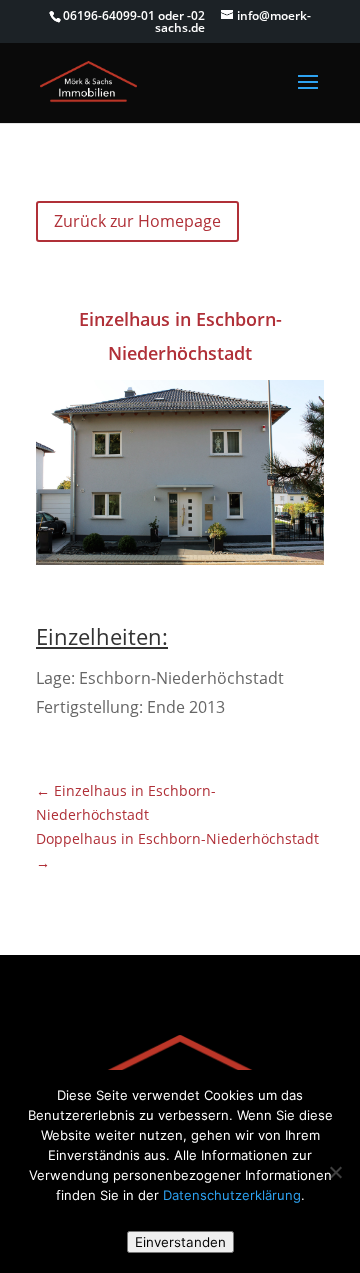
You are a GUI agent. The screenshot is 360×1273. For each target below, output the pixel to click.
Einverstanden (180, 1242)
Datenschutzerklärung (232, 1195)
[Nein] (335, 1172)
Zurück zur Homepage (137, 221)
